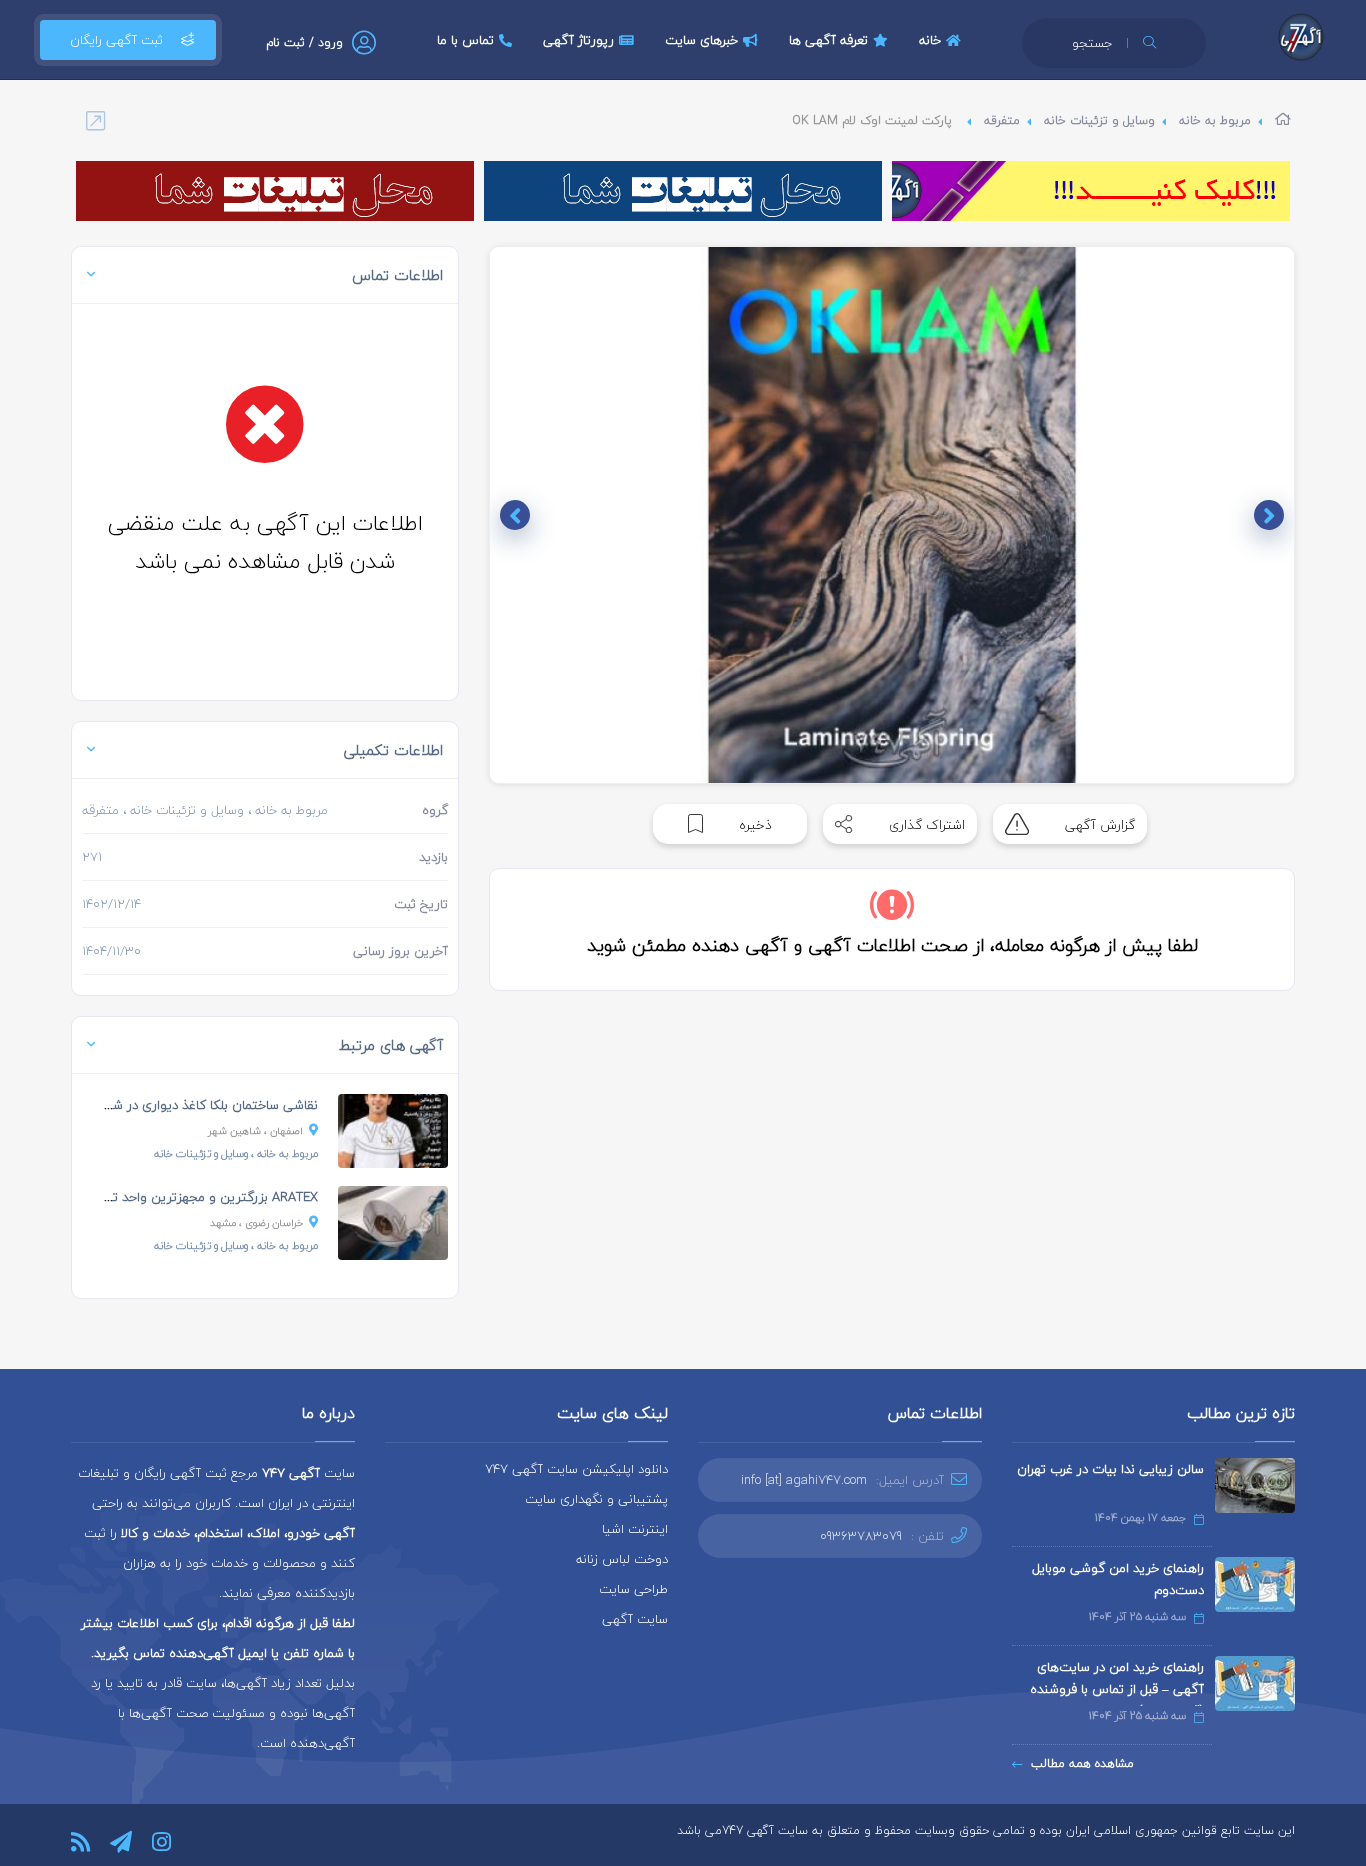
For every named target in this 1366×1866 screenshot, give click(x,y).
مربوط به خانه (1215, 120)
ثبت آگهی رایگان (116, 40)
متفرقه (1002, 120)
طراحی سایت (633, 1589)
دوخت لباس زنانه (622, 1559)
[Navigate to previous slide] (1269, 515)
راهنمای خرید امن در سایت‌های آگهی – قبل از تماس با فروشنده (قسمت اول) (1117, 1689)
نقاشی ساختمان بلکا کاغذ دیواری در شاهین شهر (188, 1105)
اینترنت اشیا (635, 1529)
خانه (930, 40)
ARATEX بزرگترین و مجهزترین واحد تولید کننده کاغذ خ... (161, 1197)
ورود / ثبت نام (304, 42)
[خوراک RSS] (80, 1842)
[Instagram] (161, 1842)
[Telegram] (121, 1842)
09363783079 (861, 1536)
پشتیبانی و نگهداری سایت (596, 1499)
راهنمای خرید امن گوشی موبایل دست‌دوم (1118, 1579)
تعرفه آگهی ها (828, 40)
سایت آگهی (635, 1619)
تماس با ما (465, 40)
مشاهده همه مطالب (1082, 1763)
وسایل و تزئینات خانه (1099, 120)
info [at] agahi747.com (804, 1480)
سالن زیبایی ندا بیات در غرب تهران (1110, 1469)
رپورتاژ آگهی (578, 40)
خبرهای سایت (701, 40)
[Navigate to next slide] (515, 515)
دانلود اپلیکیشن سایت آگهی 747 (576, 1469)
